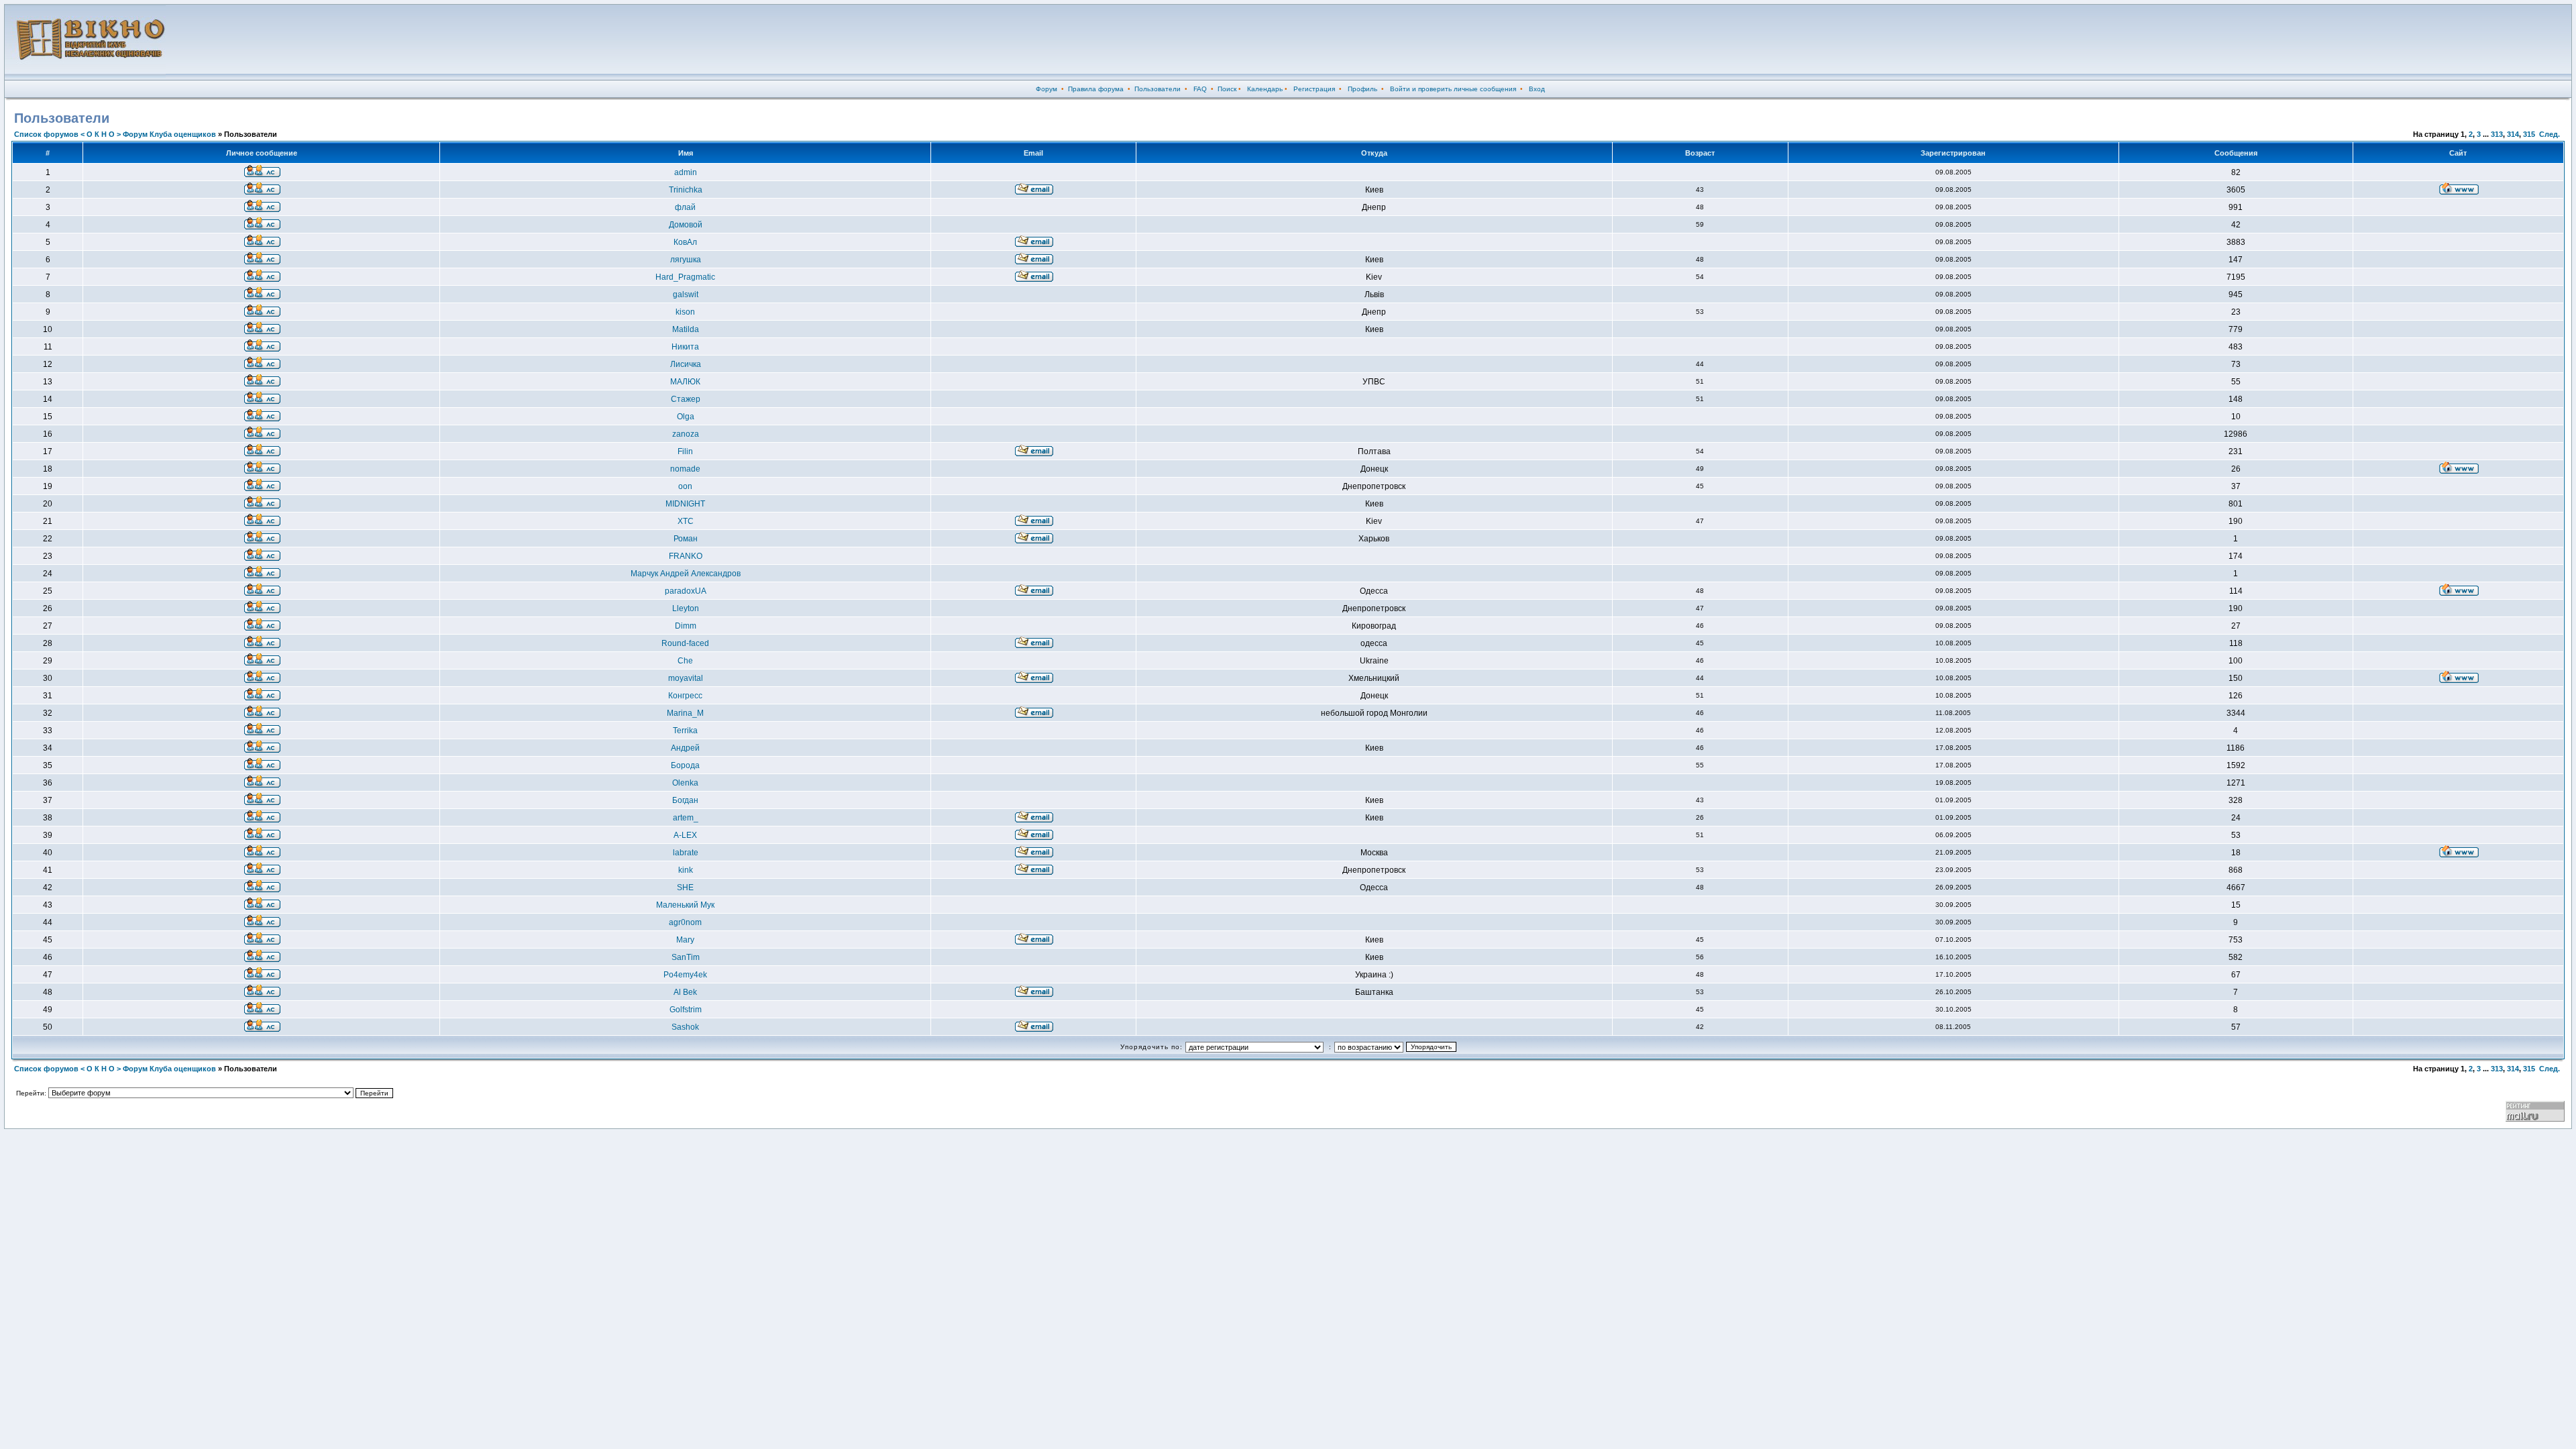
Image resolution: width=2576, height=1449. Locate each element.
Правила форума (1096, 89)
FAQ (1200, 89)
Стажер (686, 399)
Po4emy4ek (685, 975)
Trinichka (686, 190)
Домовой (686, 225)
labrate (686, 853)
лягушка (686, 260)
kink (686, 870)
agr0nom (685, 922)
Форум (1046, 89)
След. (2550, 134)
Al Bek (685, 992)
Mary (685, 940)
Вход (1537, 89)
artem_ (686, 818)
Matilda (686, 329)
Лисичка (686, 364)
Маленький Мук (685, 905)
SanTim (686, 957)
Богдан (685, 800)
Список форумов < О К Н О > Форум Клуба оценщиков (115, 134)
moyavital (686, 678)
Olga (686, 417)
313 (2497, 134)
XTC (686, 521)
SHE (685, 888)
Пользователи (1158, 89)
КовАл (685, 242)
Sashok (685, 1027)
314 (2513, 134)
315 (2529, 134)
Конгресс (685, 696)
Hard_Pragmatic (685, 277)
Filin (685, 451)
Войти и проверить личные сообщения (1453, 89)
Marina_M (685, 713)
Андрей (685, 748)
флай (685, 207)
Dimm (686, 626)
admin (686, 172)
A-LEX (685, 835)
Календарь (1265, 89)
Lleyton (686, 608)
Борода (685, 765)
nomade (685, 469)
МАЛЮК (685, 382)
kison (685, 312)
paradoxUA (686, 591)
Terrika (685, 731)
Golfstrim (686, 1010)
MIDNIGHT (685, 504)
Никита (685, 347)
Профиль (1362, 89)
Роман (686, 539)
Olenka (685, 783)
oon (685, 486)
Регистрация (1314, 89)
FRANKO (686, 556)
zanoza (686, 434)
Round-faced (685, 643)
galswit (686, 294)
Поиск (1227, 89)
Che (685, 661)
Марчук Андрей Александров (686, 574)
